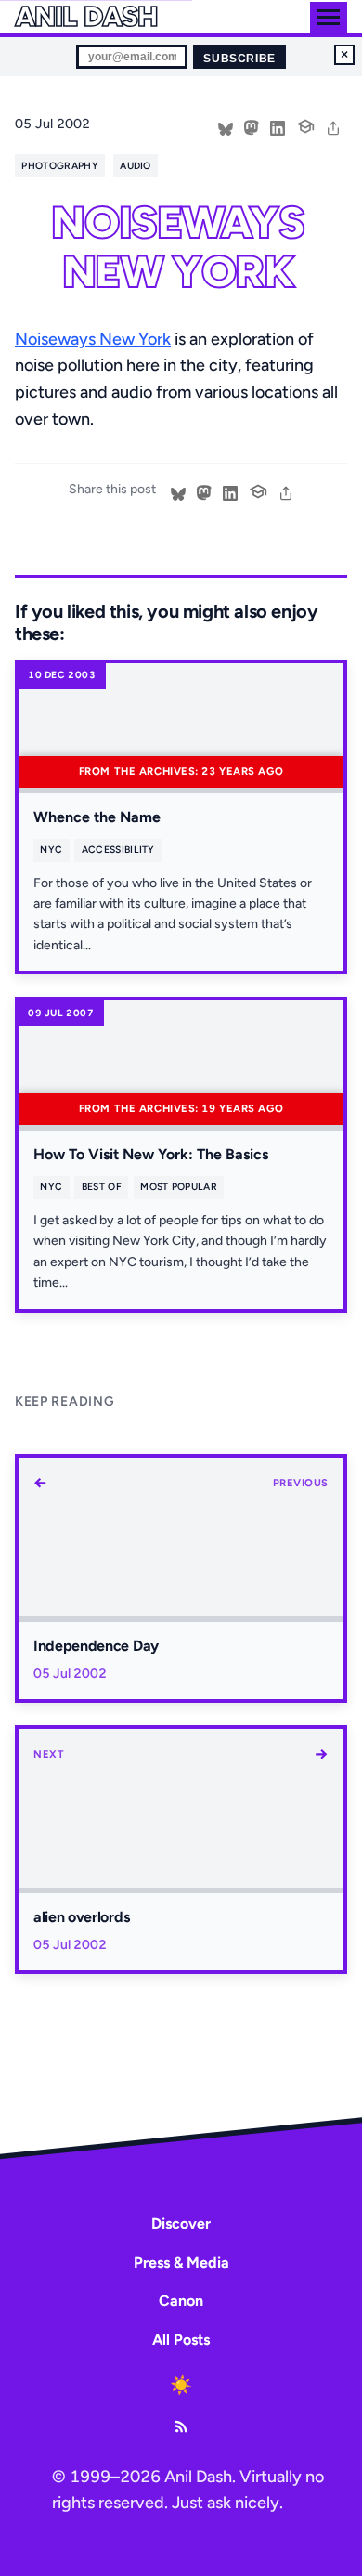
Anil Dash (86, 17)
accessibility (118, 850)
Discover (181, 2223)
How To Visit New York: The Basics (151, 1154)
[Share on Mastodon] (252, 126)
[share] (333, 126)
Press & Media (181, 2262)
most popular (179, 1187)
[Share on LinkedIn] (278, 126)
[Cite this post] (305, 124)
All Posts (181, 2340)
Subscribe (239, 59)
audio (136, 166)
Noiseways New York (93, 339)
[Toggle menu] (329, 17)
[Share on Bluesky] (226, 126)
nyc (51, 850)
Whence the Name (97, 817)
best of (102, 1187)
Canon (181, 2301)
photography (59, 166)
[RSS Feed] (181, 2426)
